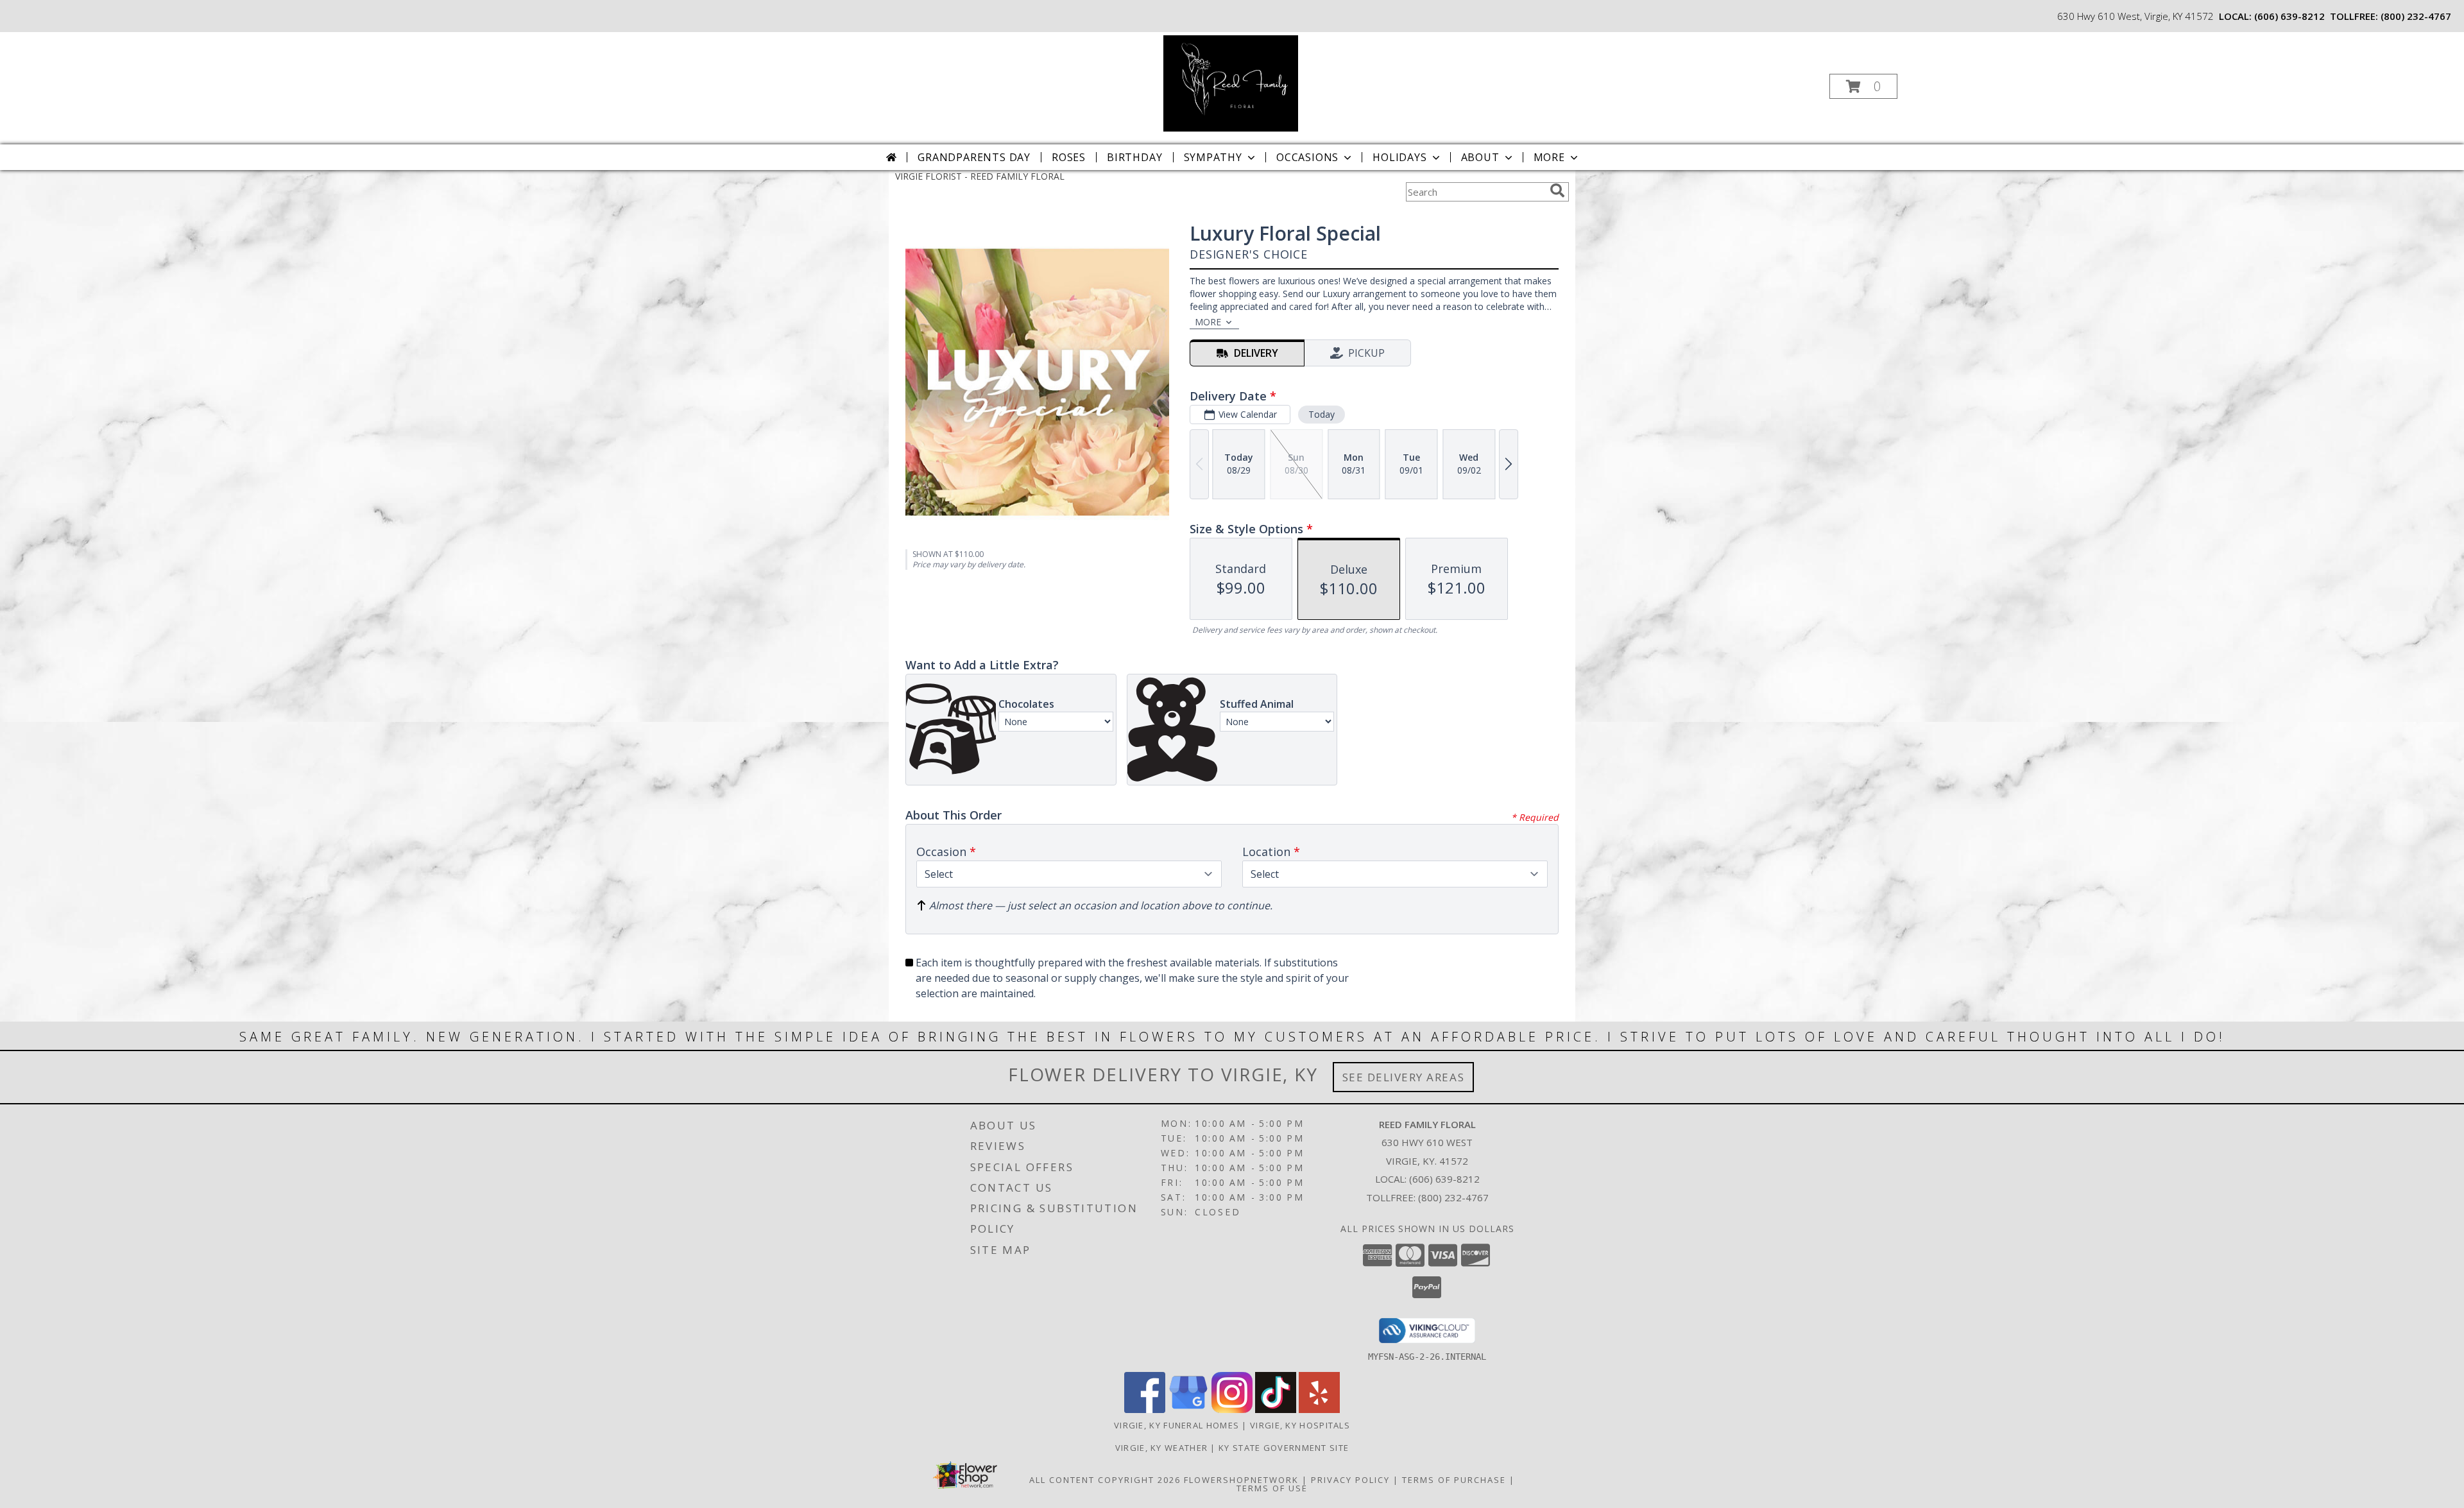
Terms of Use (1272, 1488)
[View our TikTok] (1276, 1409)
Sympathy (1213, 157)
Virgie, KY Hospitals (1300, 1425)
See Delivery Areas (1404, 1077)
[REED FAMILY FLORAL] (1230, 82)
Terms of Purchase (1454, 1480)
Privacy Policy (1350, 1480)
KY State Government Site (1284, 1448)
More (1549, 157)
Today (1322, 414)
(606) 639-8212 (2289, 16)
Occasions (1307, 157)
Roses (1069, 157)
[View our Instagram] (1232, 1409)
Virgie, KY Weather (1161, 1448)
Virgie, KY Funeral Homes (1176, 1425)
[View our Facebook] (1145, 1409)
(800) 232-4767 (2416, 16)
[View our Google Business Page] (1188, 1409)
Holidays (1399, 157)
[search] (1557, 191)
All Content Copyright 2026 (1105, 1480)
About (1480, 157)
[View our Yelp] (1319, 1409)
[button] (1863, 86)
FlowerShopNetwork (1241, 1480)
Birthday (1134, 157)
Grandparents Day (974, 157)
